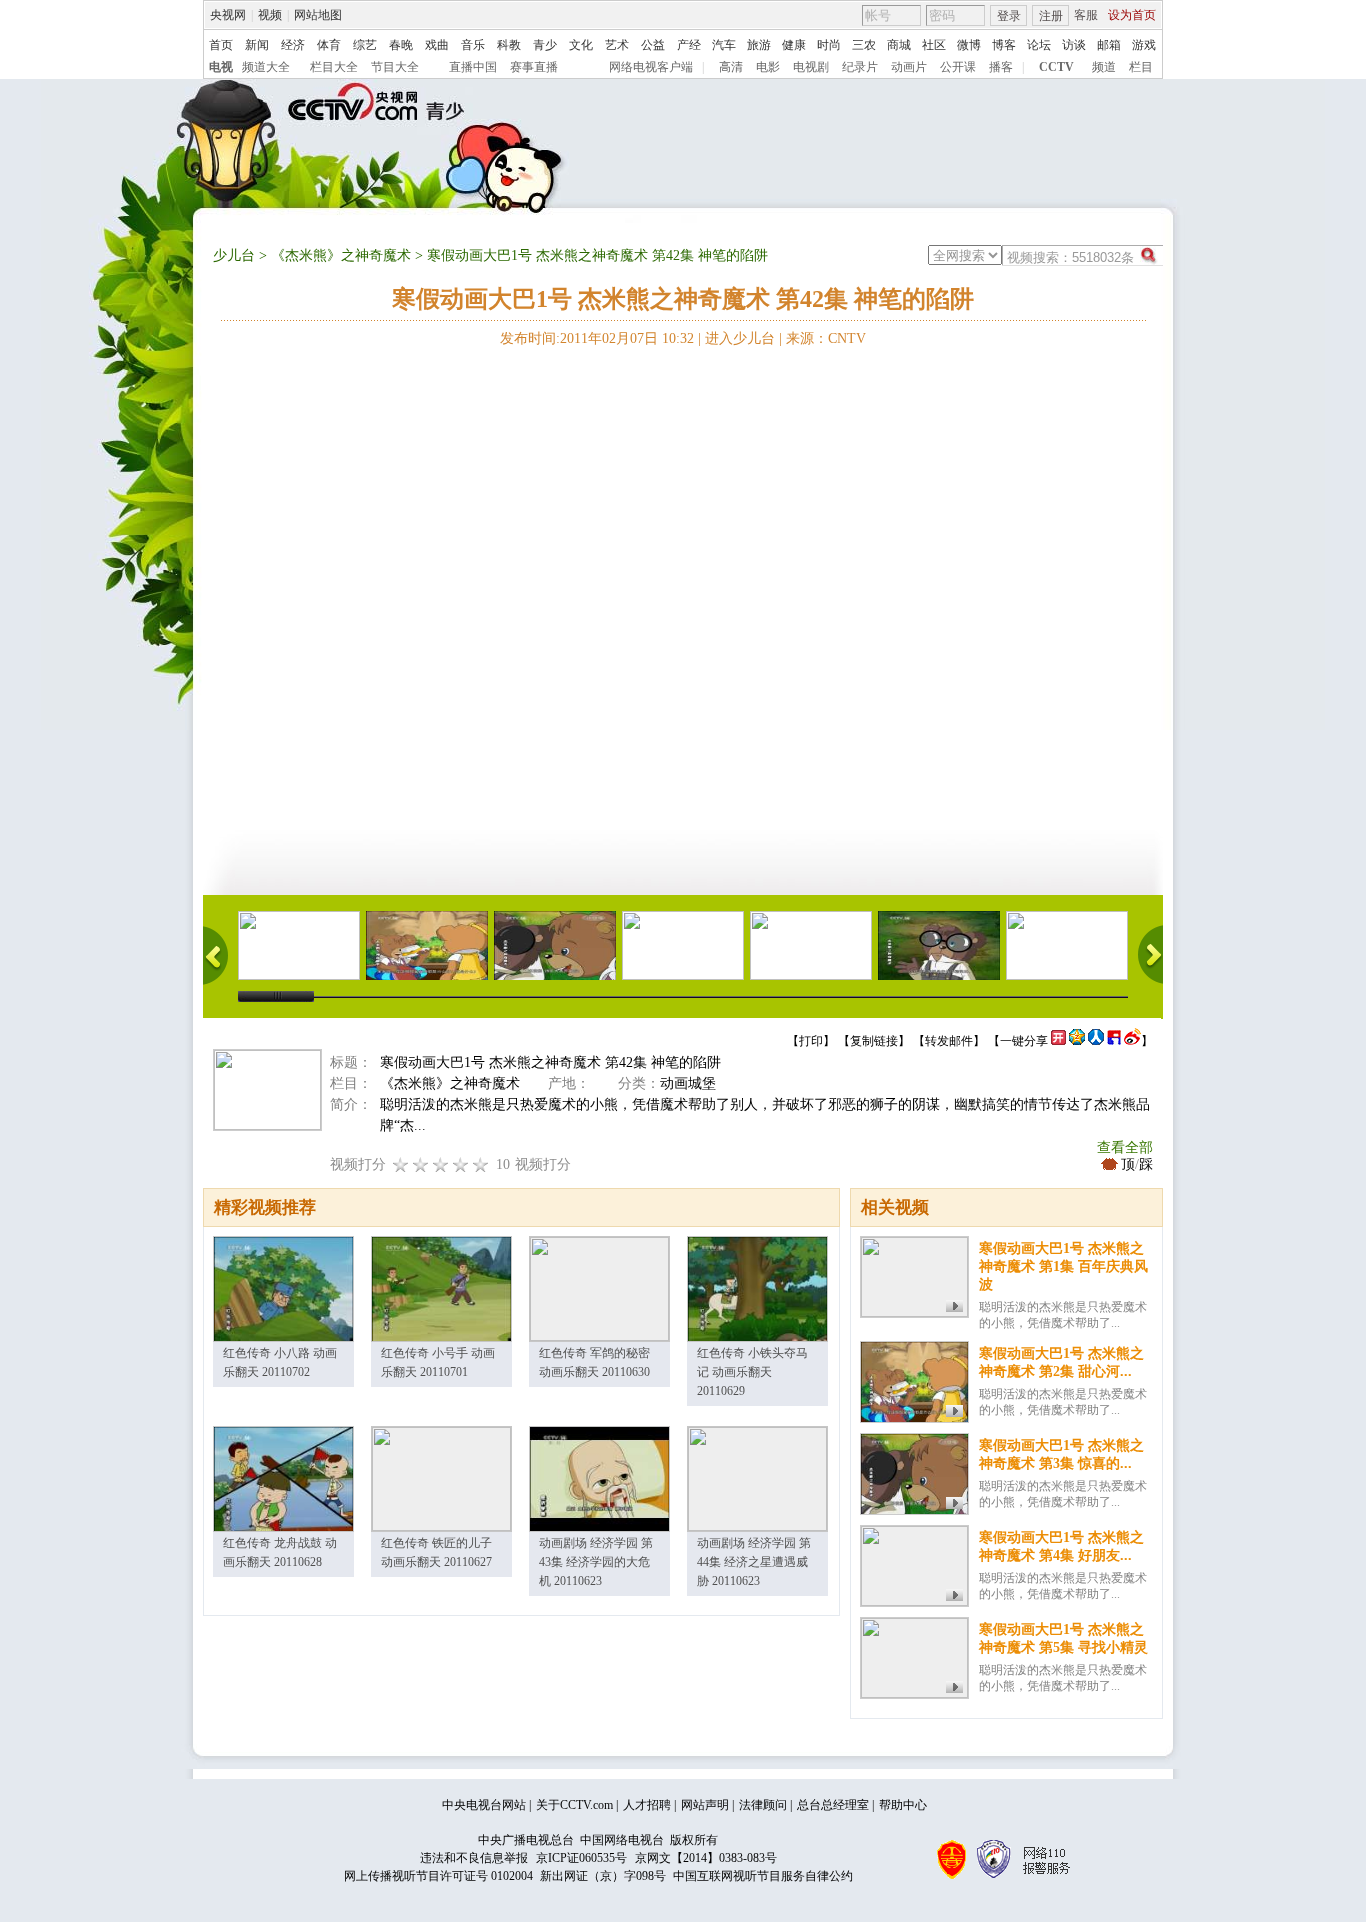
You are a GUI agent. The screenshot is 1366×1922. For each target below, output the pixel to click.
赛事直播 (534, 67)
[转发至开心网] (1058, 1041)
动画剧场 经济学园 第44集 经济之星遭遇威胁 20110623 (754, 1562)
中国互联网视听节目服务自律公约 (763, 1876)
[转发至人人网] (1096, 1041)
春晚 (401, 45)
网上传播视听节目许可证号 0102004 (438, 1876)
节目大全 (395, 67)
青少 (545, 45)
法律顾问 (763, 1805)
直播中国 (473, 67)
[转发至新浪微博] (1132, 1041)
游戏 (1144, 45)
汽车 (724, 45)
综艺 (365, 45)
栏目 (1141, 67)
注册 (1051, 16)
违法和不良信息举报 (474, 1858)
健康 (794, 45)
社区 (934, 45)
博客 (1004, 45)
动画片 (909, 67)
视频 (270, 15)
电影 (768, 67)
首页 (221, 45)
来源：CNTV (826, 338)
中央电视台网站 (484, 1805)
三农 (864, 45)
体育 (329, 45)
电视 (221, 67)
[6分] (441, 1164)
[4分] (421, 1164)
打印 (811, 1041)
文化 (581, 45)
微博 (969, 45)
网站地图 (318, 15)
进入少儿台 (740, 338)
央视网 (228, 15)
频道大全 (266, 67)
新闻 (257, 45)
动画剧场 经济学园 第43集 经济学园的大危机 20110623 (596, 1562)
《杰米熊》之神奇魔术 (341, 255)
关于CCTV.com (574, 1805)
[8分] (461, 1164)
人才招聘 (647, 1805)
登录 (1009, 16)
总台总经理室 (833, 1805)
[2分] (401, 1164)
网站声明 (705, 1805)
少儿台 (234, 255)
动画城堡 (688, 1083)
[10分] (481, 1164)
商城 (899, 45)
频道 (1104, 67)
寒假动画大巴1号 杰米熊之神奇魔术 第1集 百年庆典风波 (1063, 1266)
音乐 (473, 45)
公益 (653, 45)
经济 (293, 45)
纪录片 (860, 67)
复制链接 (874, 1041)
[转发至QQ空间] (1077, 1041)
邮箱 (1109, 45)
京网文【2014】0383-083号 (706, 1858)
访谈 (1074, 45)
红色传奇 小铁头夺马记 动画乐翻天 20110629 (752, 1372)
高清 (731, 67)
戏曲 (437, 45)
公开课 (958, 67)
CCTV (1056, 67)
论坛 (1039, 45)
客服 (1086, 15)
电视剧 (811, 67)
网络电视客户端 (651, 67)
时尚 (829, 45)
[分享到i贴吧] (1114, 1041)
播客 (1001, 67)
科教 (509, 45)
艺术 (617, 45)
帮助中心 (903, 1805)
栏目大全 (334, 67)
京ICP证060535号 (581, 1858)
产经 (689, 45)
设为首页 (1132, 15)
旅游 (759, 45)
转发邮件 (949, 1041)
